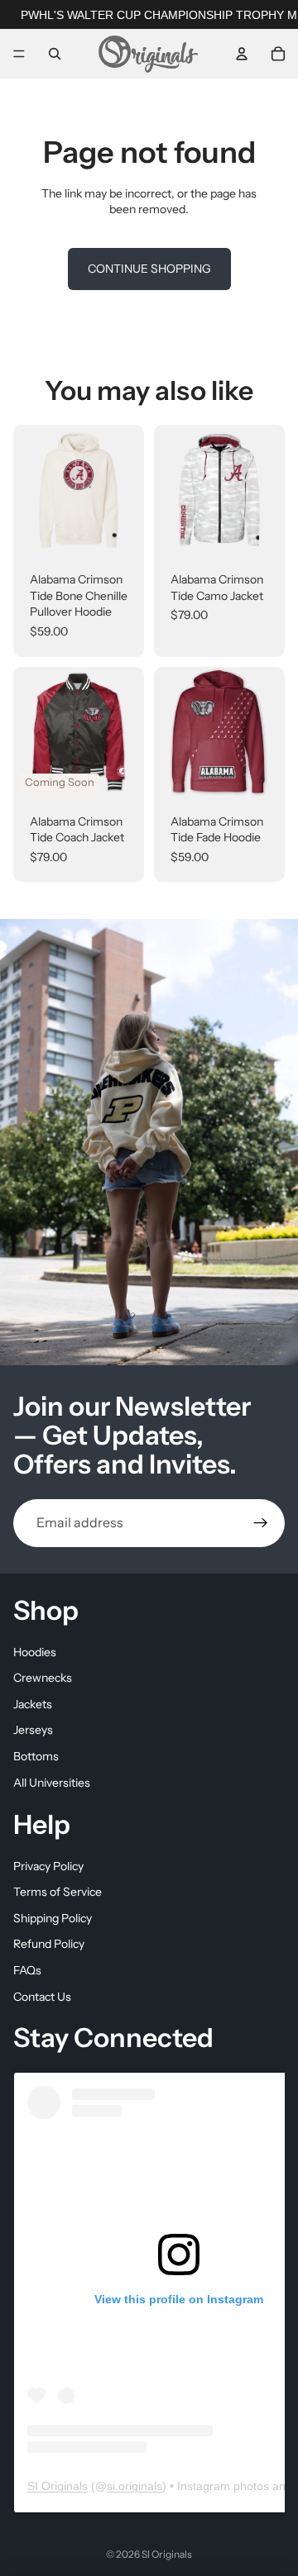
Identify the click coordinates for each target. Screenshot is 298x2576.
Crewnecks (43, 1678)
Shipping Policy (53, 1918)
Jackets (33, 1703)
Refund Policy (49, 1944)
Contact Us (42, 1996)
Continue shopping (149, 269)
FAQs (27, 1970)
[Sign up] (261, 1523)
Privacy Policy (48, 1865)
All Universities (52, 1782)
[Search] (55, 54)
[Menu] (19, 54)
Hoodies (35, 1651)
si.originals (135, 2486)
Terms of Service (58, 1892)
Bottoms (36, 1756)
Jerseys (33, 1730)
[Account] (242, 54)
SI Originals (58, 2486)
